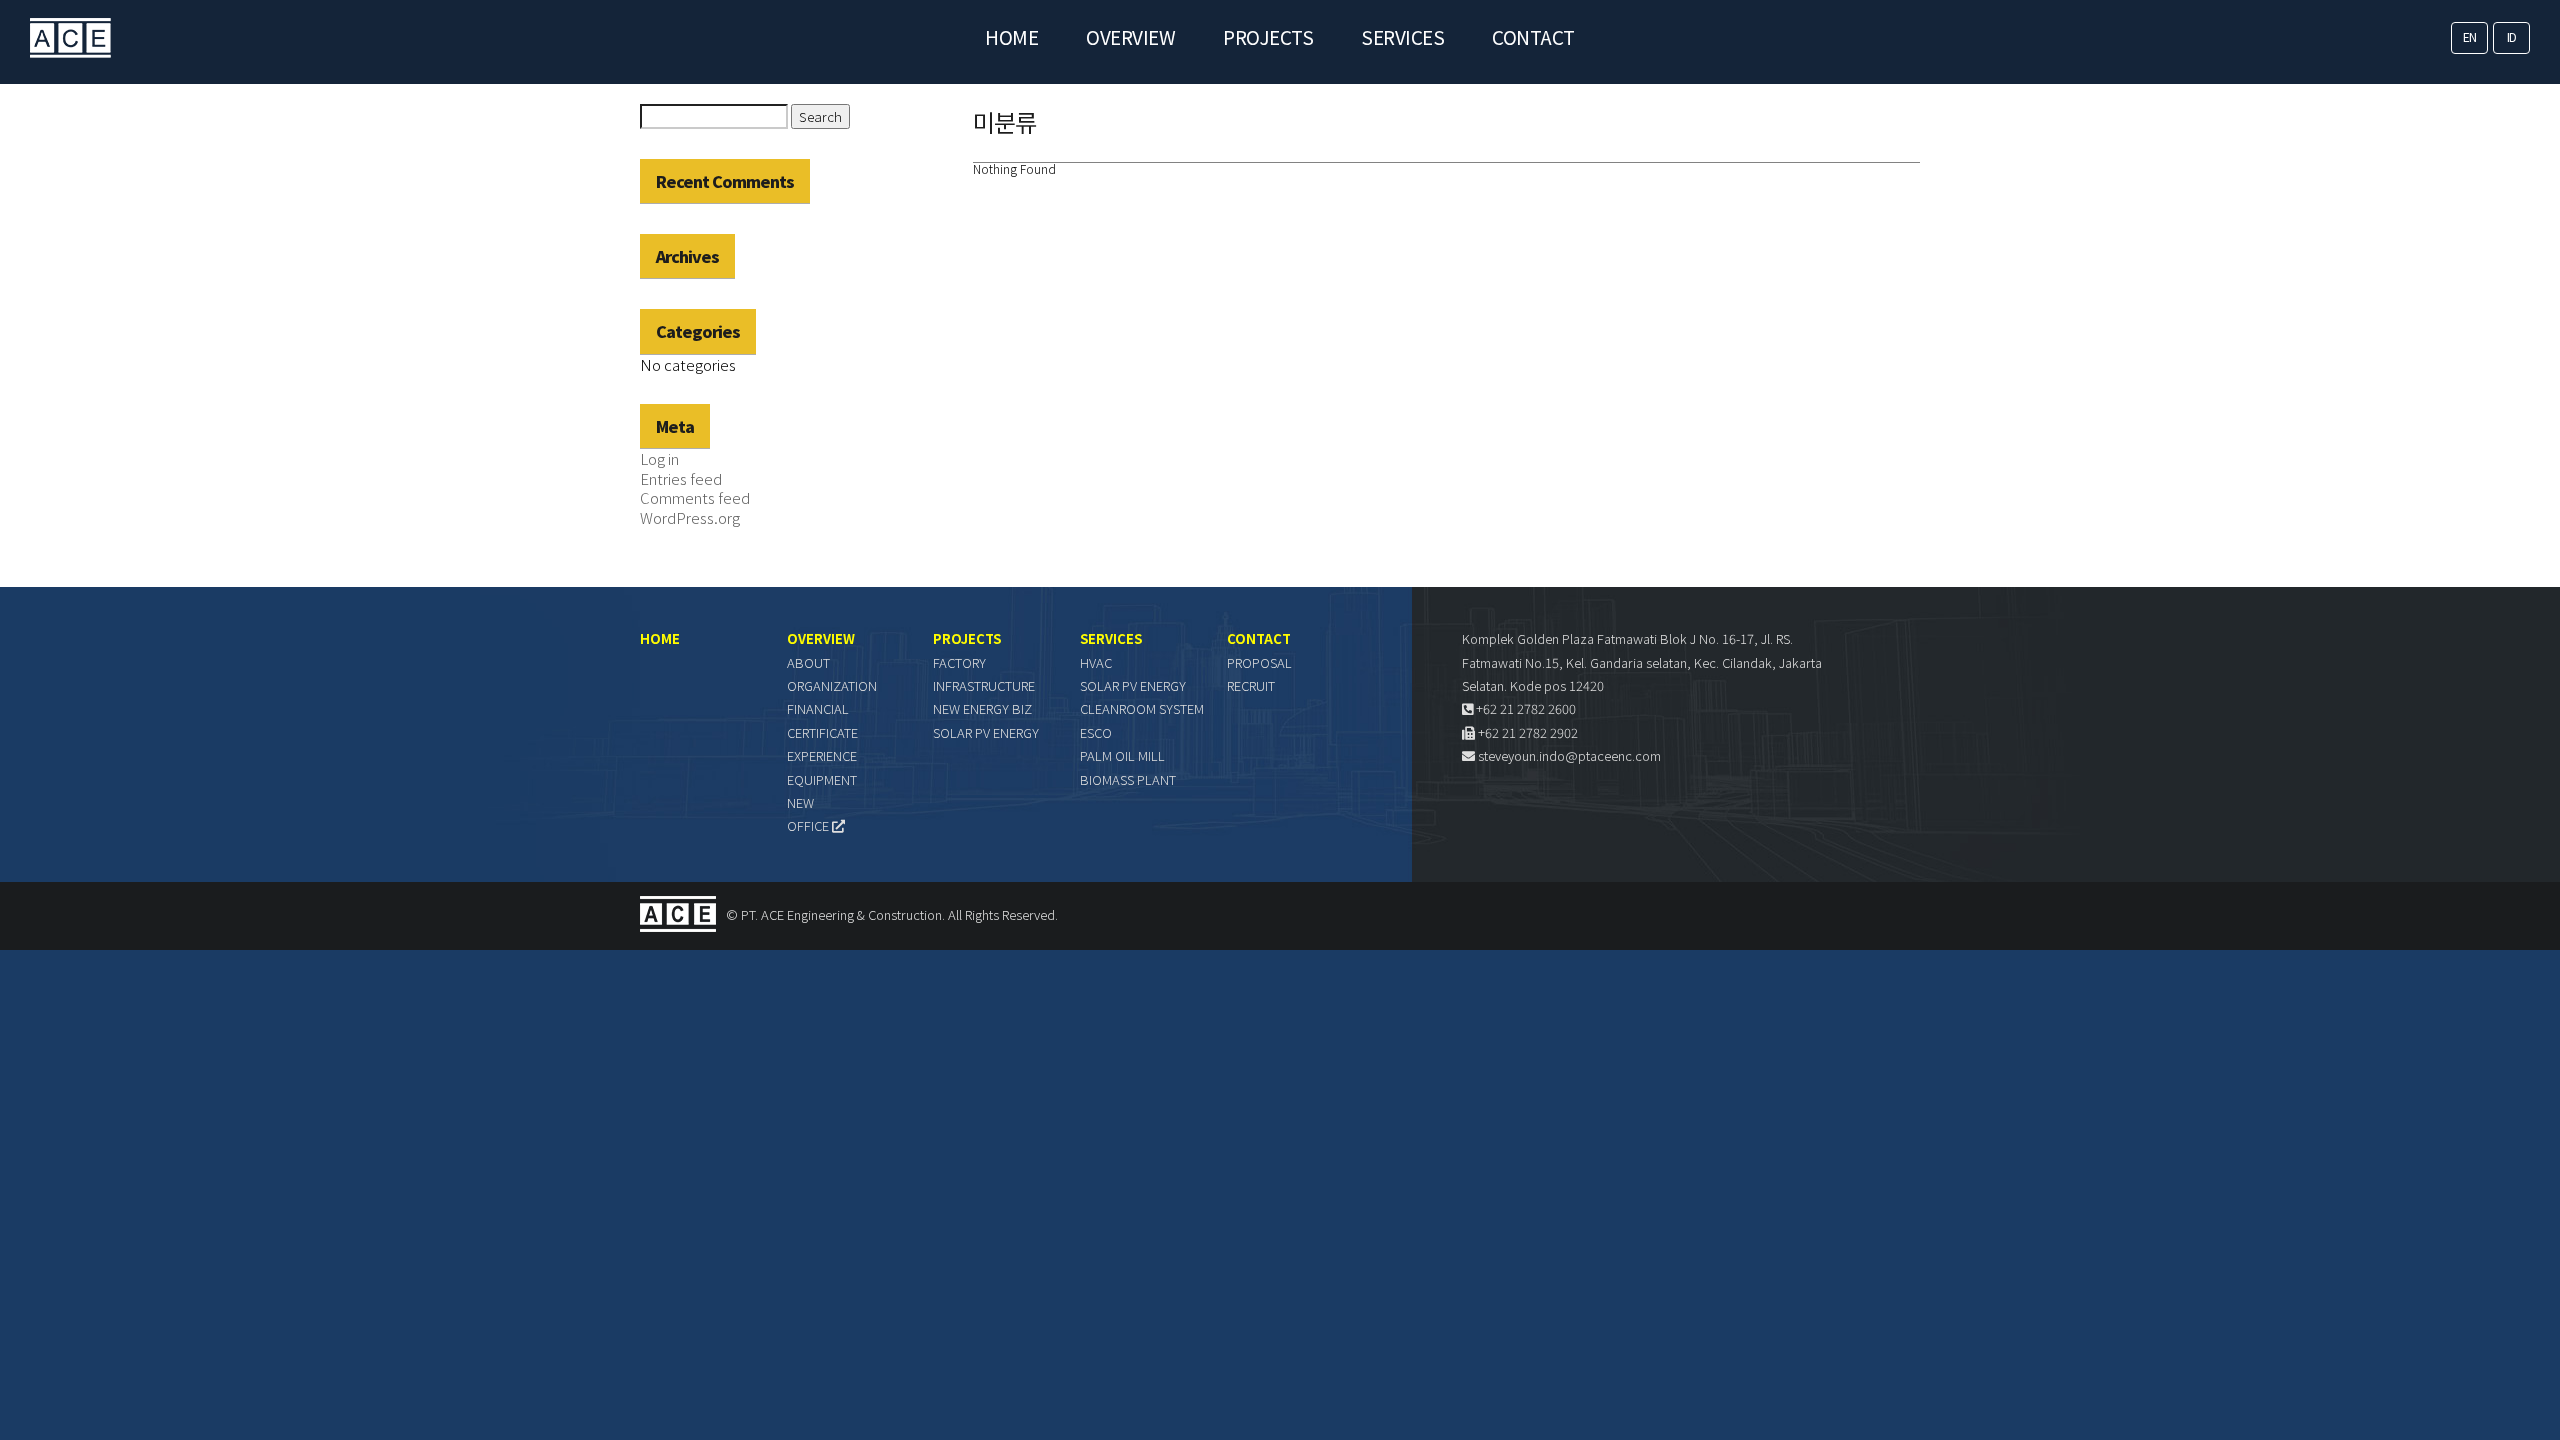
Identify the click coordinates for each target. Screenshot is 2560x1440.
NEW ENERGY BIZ (982, 708)
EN (2470, 36)
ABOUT (808, 662)
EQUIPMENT (822, 779)
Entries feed (681, 478)
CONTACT (1533, 36)
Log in (659, 458)
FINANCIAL (818, 708)
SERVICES (1402, 36)
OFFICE (809, 825)
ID (2512, 36)
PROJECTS (1268, 36)
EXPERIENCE (822, 755)
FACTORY (959, 662)
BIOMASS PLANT (1128, 779)
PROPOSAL (1259, 662)
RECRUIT (1251, 685)
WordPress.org (690, 517)
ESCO (1096, 732)
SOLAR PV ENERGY (986, 732)
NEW (800, 802)
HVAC (1096, 662)
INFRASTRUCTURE (984, 685)
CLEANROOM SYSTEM (1142, 708)
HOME (1011, 36)
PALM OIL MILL (1122, 755)
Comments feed (695, 497)
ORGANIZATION (832, 685)
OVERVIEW (1130, 36)
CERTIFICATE (822, 732)
